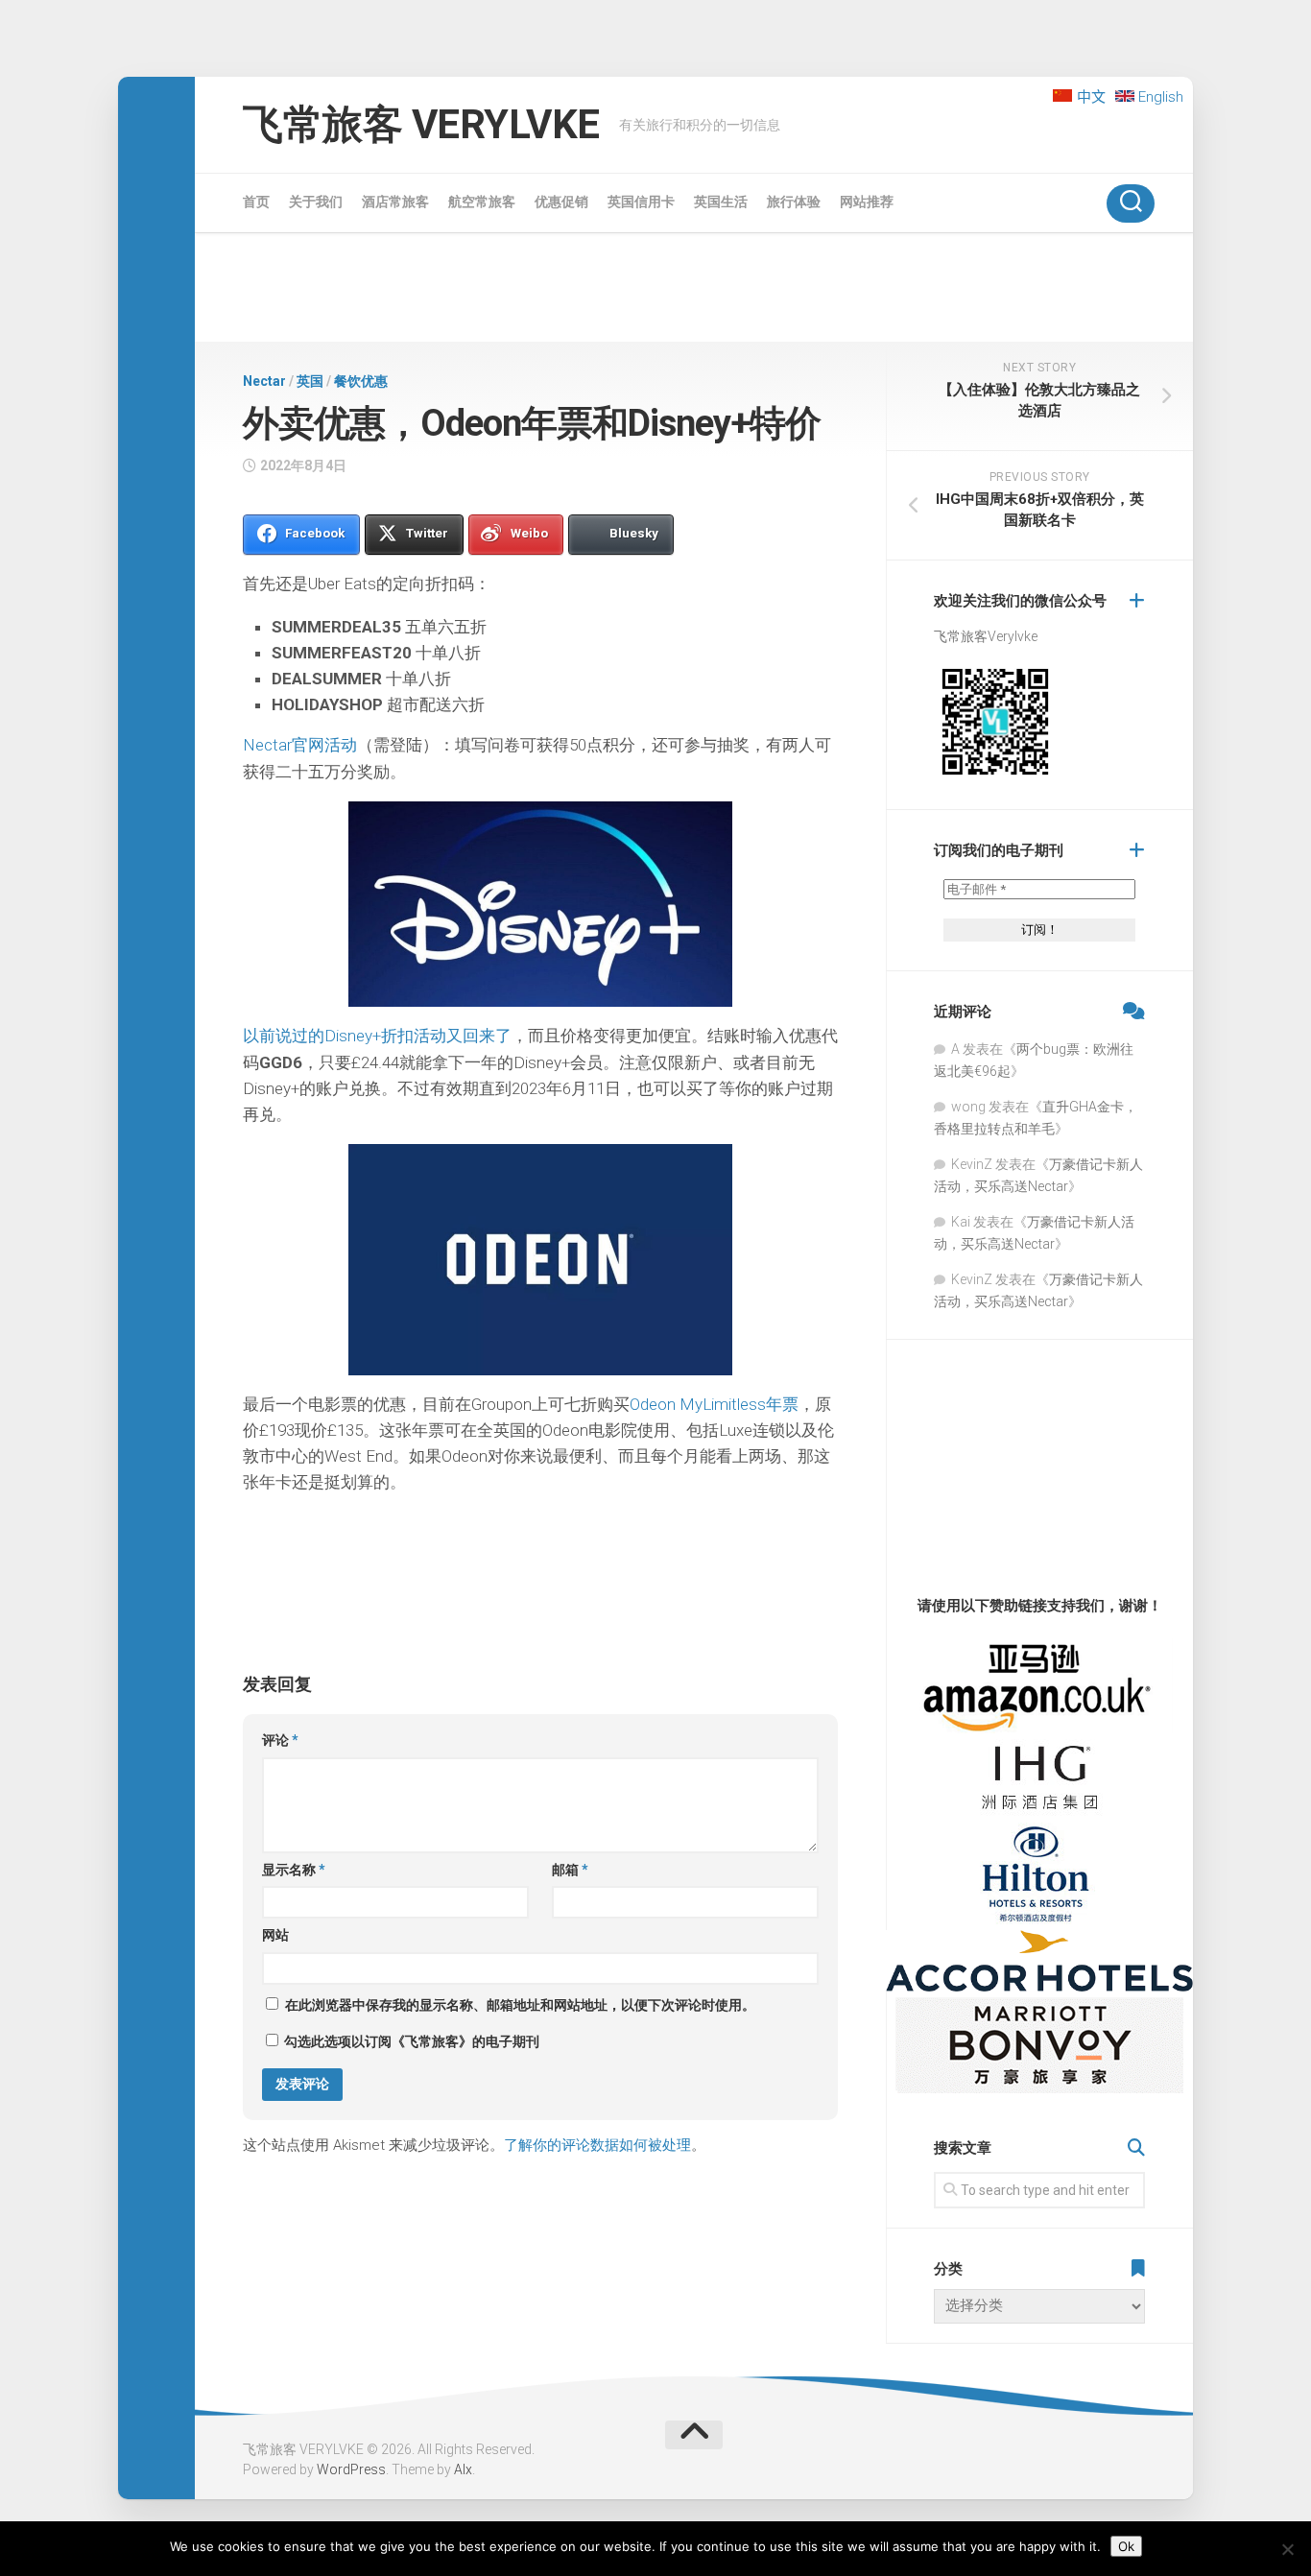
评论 (280, 1740)
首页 (256, 202)
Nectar (264, 381)
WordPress (351, 2469)
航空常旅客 (482, 202)
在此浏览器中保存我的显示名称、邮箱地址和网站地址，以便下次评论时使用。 (520, 2005)
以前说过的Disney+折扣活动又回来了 (377, 1036)
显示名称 (294, 1870)
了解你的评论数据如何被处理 (597, 2145)
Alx (463, 2469)
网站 (275, 1935)
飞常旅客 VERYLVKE (421, 124)
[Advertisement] (694, 291)
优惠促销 (561, 202)
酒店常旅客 (395, 202)
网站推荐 (867, 202)
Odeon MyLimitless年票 (714, 1404)
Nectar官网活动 (300, 745)
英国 (310, 381)
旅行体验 (794, 202)
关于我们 (316, 202)
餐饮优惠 (361, 381)
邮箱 (570, 1870)
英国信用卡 (641, 202)
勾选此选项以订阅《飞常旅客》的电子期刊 (410, 2041)
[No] (1287, 2549)
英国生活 (721, 202)
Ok (1126, 2546)
